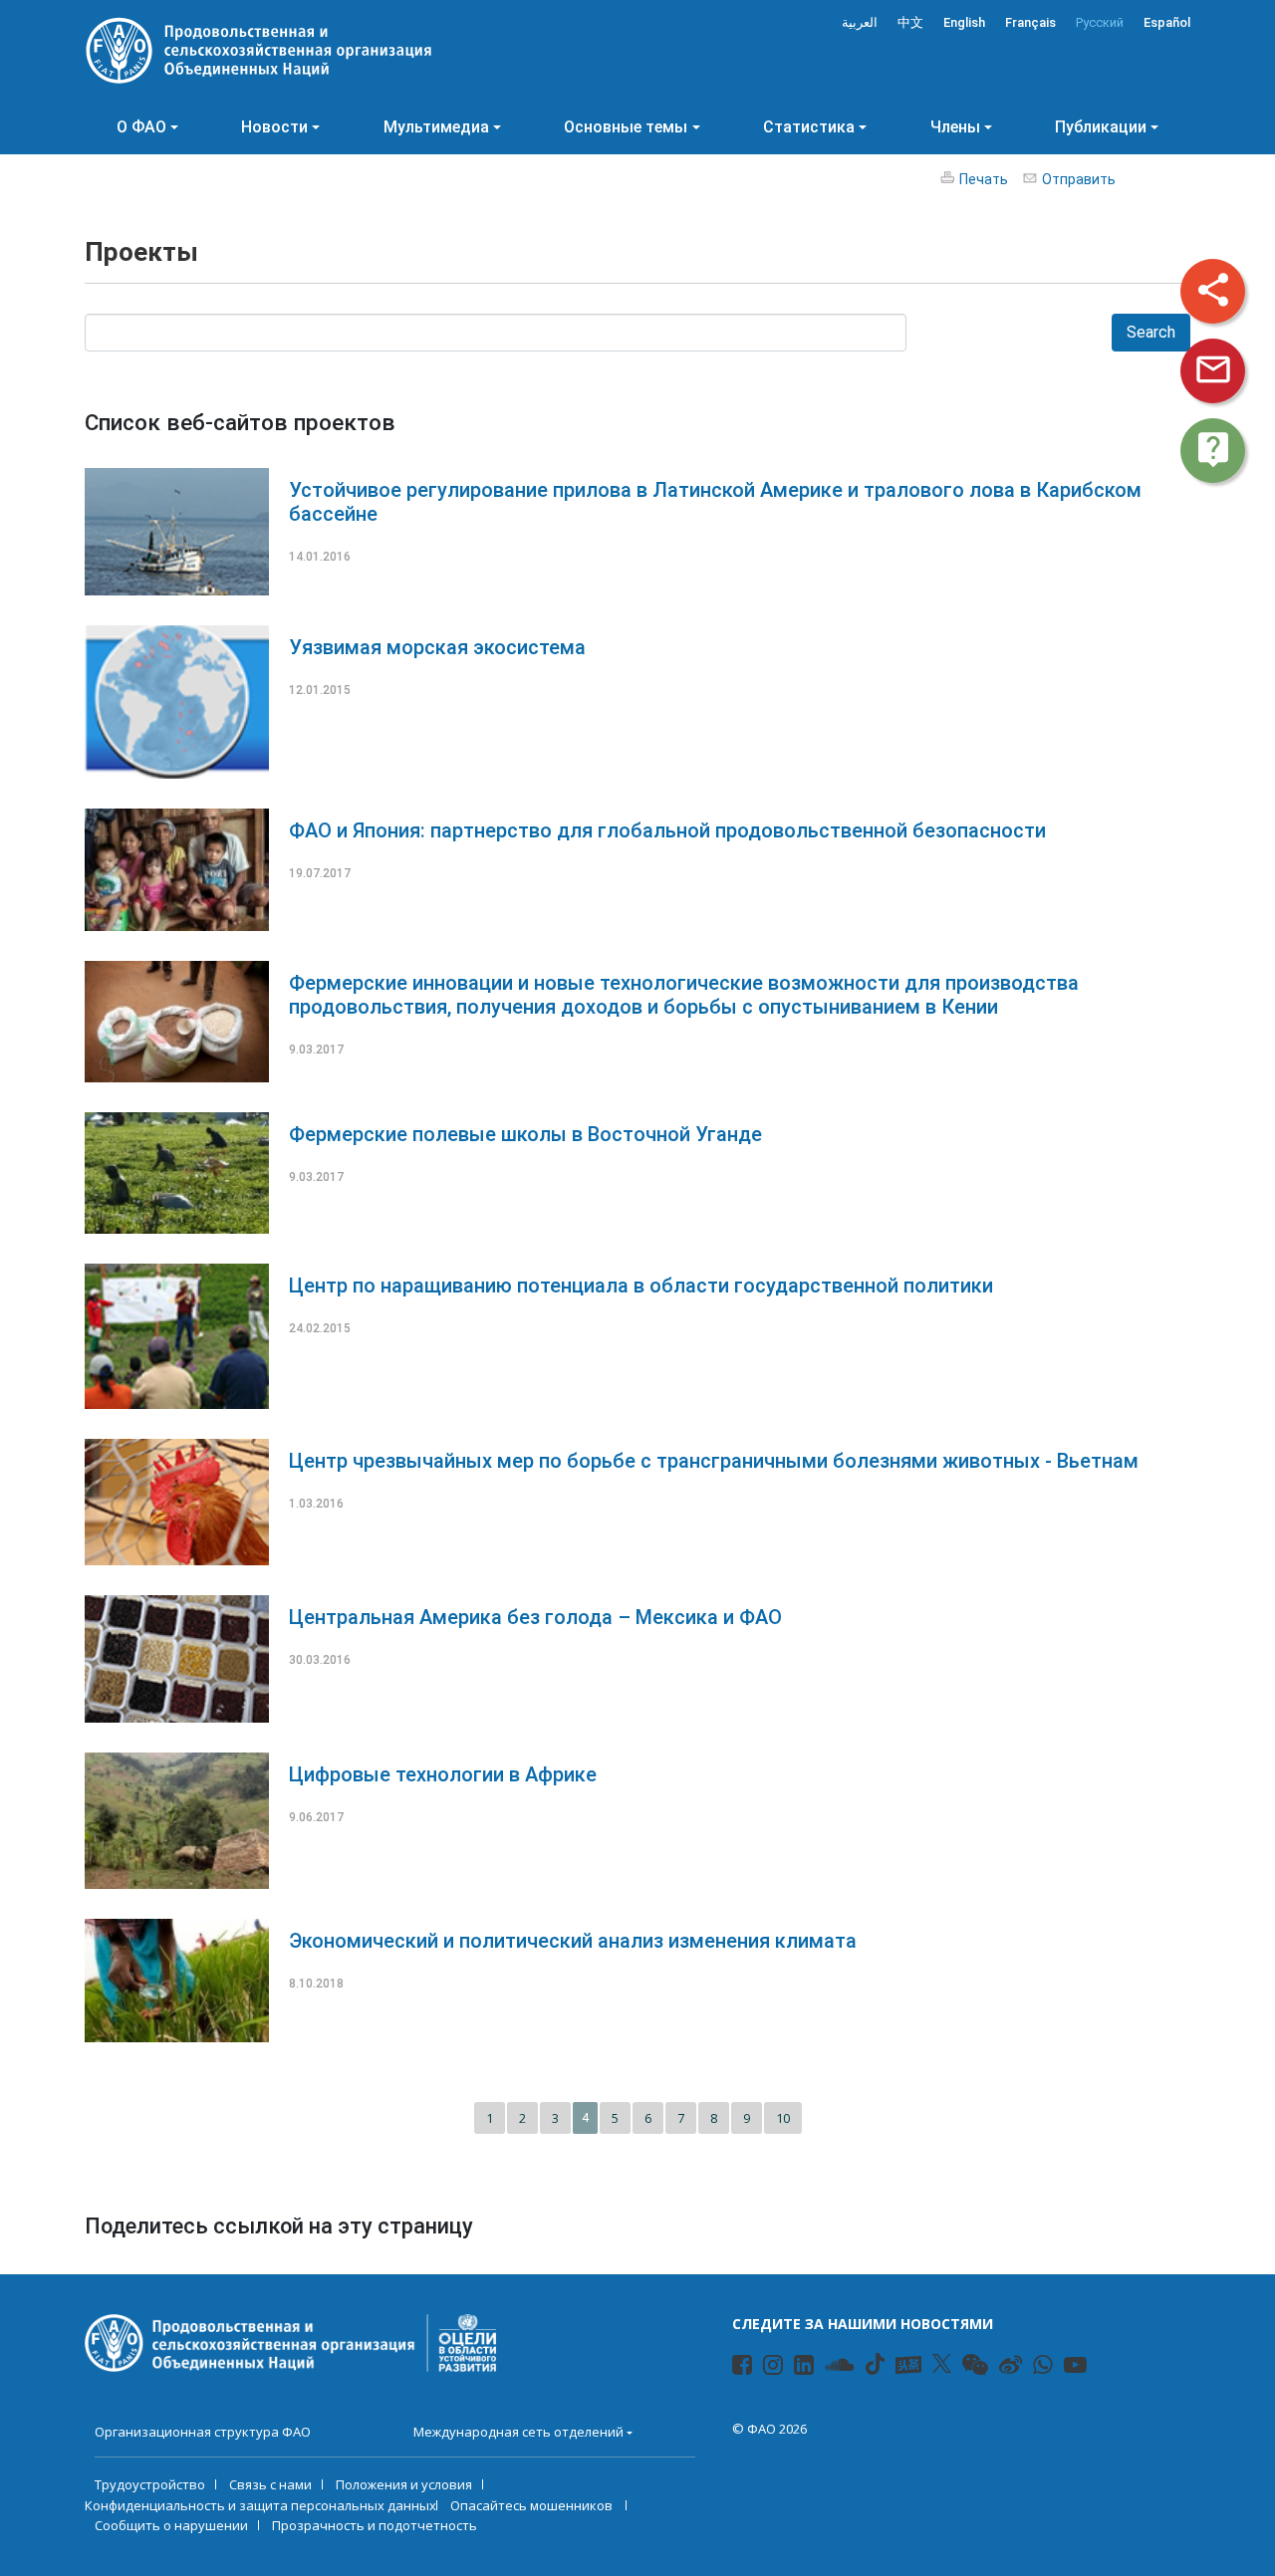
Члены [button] (955, 127)
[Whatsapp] (1034, 2368)
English (964, 22)
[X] (942, 2364)
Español (1167, 22)
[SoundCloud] (827, 2368)
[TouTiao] (908, 2365)
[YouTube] (1065, 2368)
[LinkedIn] (795, 2368)
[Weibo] (1001, 2368)
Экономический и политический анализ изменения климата (573, 1941)
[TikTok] (875, 2364)
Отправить (1079, 179)
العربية (860, 22)
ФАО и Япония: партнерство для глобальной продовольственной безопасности (667, 830)
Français (1030, 22)
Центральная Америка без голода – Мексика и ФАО (535, 1617)
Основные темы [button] (626, 127)
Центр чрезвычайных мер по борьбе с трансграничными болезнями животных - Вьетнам (714, 1461)
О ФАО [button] (141, 127)
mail (1213, 369)
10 (783, 2118)
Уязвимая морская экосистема (437, 647)
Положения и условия (404, 2484)
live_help (1213, 449)
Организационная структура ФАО (203, 2432)
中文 (910, 22)
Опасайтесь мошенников (533, 2505)
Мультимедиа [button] (436, 127)
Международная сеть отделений (518, 2432)
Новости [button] (274, 127)
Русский (1100, 22)
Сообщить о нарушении (171, 2525)
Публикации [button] (1101, 127)
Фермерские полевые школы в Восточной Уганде (525, 1134)
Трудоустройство (150, 2484)
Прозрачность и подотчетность (375, 2525)
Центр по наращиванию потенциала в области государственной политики (641, 1286)
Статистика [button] (809, 127)
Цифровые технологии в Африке (443, 1774)
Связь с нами (270, 2484)
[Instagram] (765, 2368)
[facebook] (734, 2368)
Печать (984, 179)
